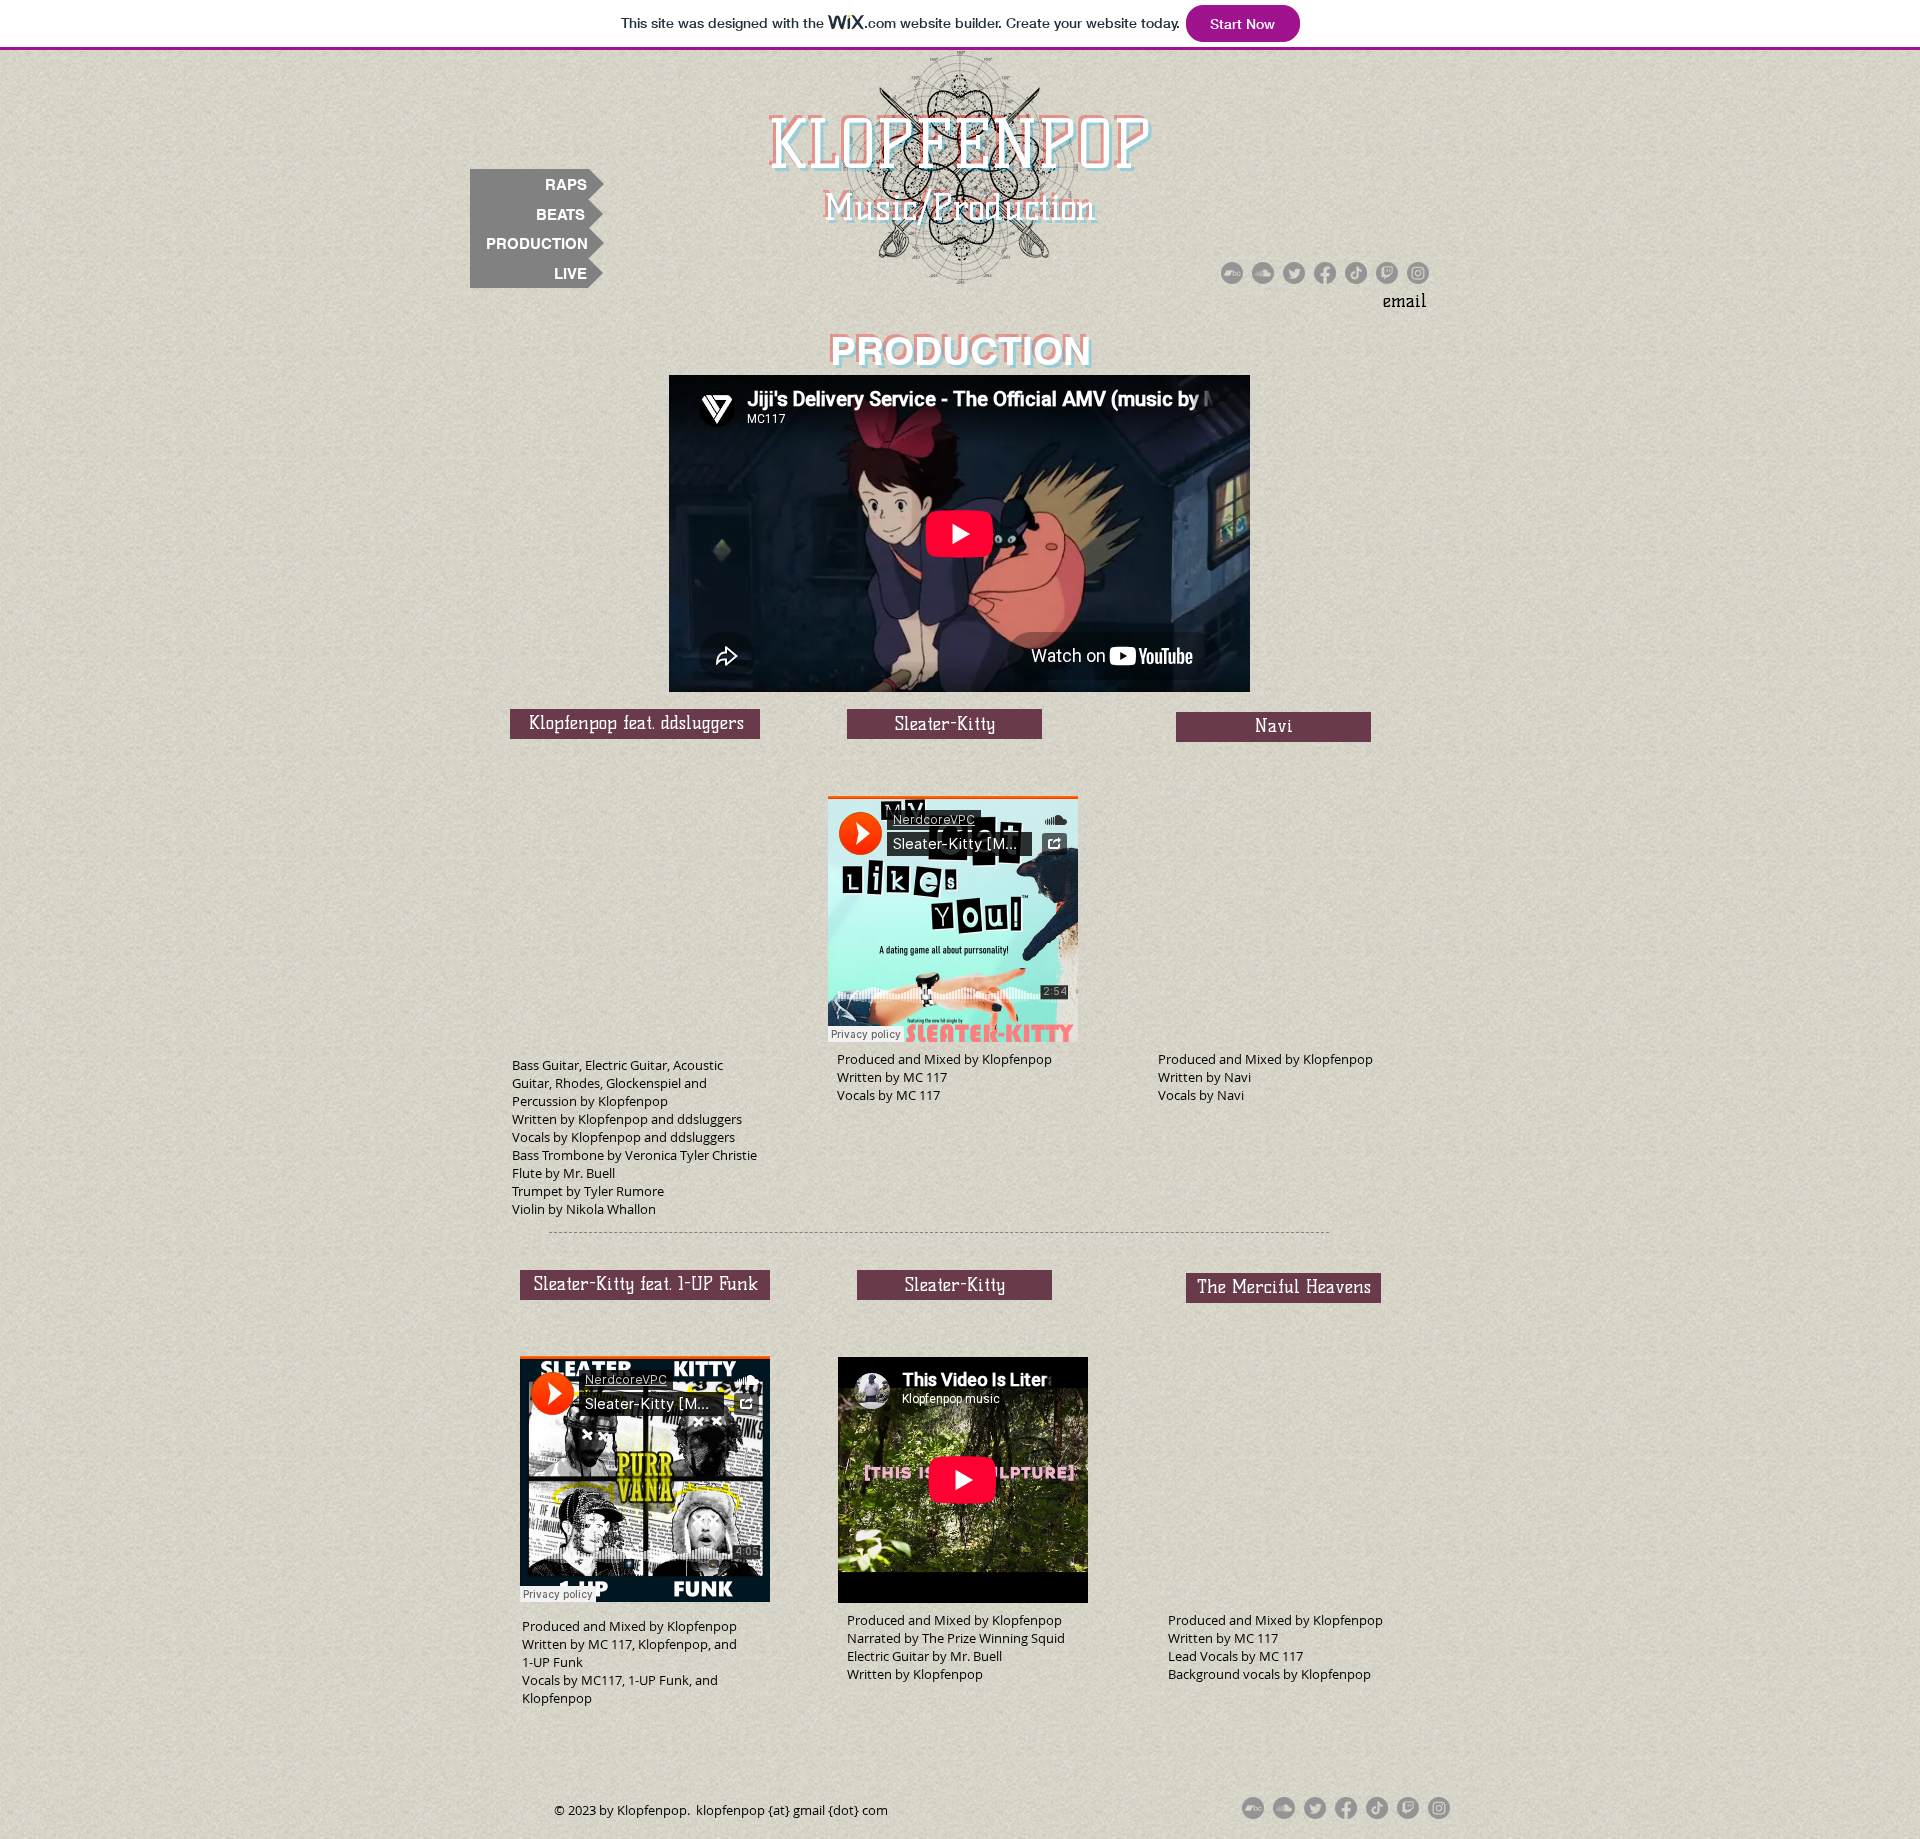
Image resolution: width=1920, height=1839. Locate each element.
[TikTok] (1356, 273)
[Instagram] (1418, 273)
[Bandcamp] (1232, 273)
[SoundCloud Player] (959, 533)
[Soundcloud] (1263, 273)
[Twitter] (1294, 273)
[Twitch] (1387, 273)
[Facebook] (1325, 273)
